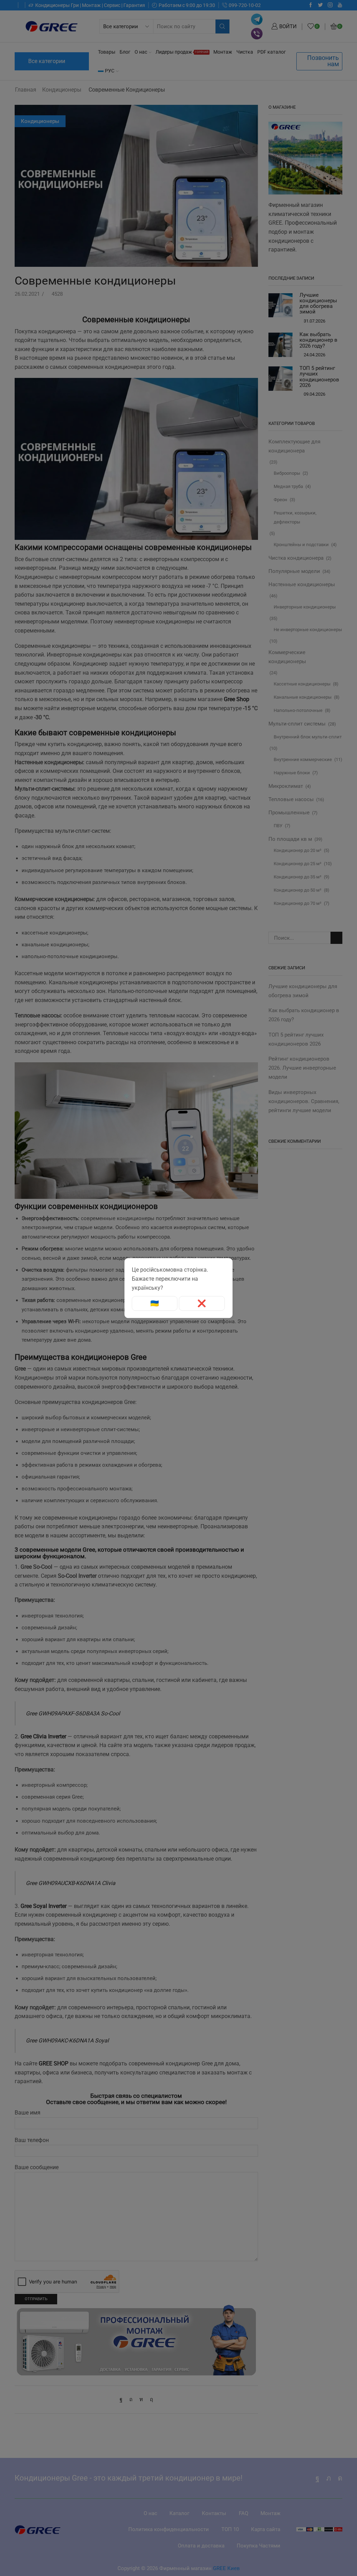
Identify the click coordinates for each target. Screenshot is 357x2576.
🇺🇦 (155, 1303)
